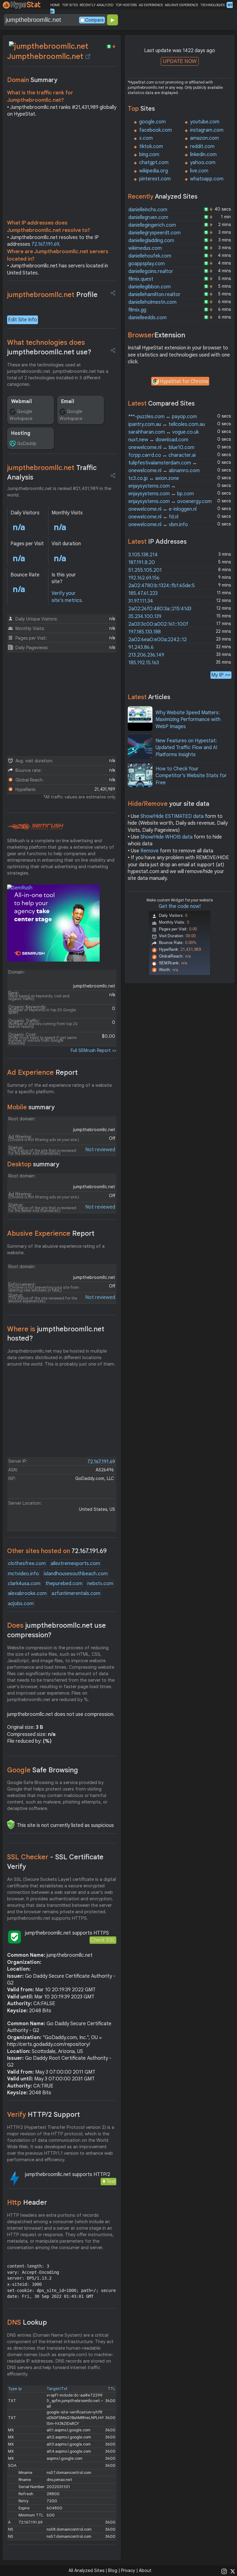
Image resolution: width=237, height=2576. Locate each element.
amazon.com (204, 138)
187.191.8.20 (142, 563)
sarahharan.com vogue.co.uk (164, 432)
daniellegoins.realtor (151, 271)
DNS (27, 2322)
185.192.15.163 (144, 663)
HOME (55, 5)
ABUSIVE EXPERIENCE (181, 5)
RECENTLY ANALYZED (96, 5)
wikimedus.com (145, 248)
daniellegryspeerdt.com (154, 233)
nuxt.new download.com (158, 440)
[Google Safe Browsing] (11, 1824)
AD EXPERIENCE (151, 5)
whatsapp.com (207, 179)
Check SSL (103, 1940)
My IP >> (221, 675)
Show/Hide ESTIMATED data (172, 816)
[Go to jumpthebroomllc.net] (88, 56)
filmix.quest (141, 279)
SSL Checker (55, 1862)
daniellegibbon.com (150, 287)
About (145, 2570)
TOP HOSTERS (126, 5)
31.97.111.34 (141, 601)
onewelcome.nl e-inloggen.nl (162, 509)
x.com (146, 138)
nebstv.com (100, 1584)
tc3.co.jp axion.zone (154, 478)
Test (111, 2181)
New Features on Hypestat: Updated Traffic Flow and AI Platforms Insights (186, 748)
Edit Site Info (23, 320)
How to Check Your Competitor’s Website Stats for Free (191, 776)
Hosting (21, 433)
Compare (94, 20)
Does (56, 1630)
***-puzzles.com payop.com (163, 417)
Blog (113, 2570)
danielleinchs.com (148, 210)
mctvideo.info (23, 1574)
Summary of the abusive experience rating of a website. (56, 1249)
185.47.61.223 (143, 593)
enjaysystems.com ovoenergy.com (170, 501)
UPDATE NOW (180, 61)
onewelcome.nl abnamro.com (164, 471)
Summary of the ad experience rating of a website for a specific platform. (59, 1088)
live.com (199, 171)
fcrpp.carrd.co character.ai (162, 455)
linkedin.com (203, 155)
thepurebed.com (64, 1584)
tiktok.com (151, 146)
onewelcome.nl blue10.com (161, 447)
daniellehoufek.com (150, 256)
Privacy (128, 2570)
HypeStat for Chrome (184, 381)
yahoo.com (203, 163)
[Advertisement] (62, 170)
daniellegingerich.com (152, 225)
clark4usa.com (24, 1584)
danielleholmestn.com (152, 302)
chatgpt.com (154, 163)
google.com (152, 122)
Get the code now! (180, 906)
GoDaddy (27, 443)
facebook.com (156, 130)
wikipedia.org (154, 171)
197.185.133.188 (145, 632)
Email (68, 402)
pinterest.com (155, 179)
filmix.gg (137, 310)
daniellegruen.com (148, 217)
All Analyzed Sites (86, 2570)
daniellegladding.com (151, 241)
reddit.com (202, 146)
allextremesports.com (75, 1564)
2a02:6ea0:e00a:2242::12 (158, 640)
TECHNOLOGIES (212, 5)
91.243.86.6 (141, 647)
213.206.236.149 (146, 655)
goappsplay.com (147, 264)
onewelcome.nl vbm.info (158, 525)
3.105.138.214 (143, 555)
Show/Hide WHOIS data (166, 837)
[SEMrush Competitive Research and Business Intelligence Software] (35, 827)
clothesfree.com (27, 1564)
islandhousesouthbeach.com (76, 1574)
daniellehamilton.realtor (154, 295)
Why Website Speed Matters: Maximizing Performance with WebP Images (188, 720)
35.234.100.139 (145, 616)
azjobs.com (21, 1604)
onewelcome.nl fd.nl (153, 517)
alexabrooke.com (27, 1593)
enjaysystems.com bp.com (161, 494)
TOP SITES (70, 5)
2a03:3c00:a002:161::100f (158, 624)
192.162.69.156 (144, 578)
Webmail (21, 402)
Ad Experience (42, 1072)
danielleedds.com (148, 318)
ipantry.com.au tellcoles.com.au (167, 424)
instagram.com (207, 130)
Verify (44, 2114)
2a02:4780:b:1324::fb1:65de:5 (162, 586)
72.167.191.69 (45, 244)
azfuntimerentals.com (76, 1593)
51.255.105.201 (145, 570)
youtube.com (205, 122)
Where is (56, 1334)
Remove (150, 851)
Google (43, 1770)
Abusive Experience (51, 1233)
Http (27, 2202)
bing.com (149, 155)
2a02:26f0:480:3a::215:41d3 (160, 609)
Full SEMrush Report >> (94, 1050)
